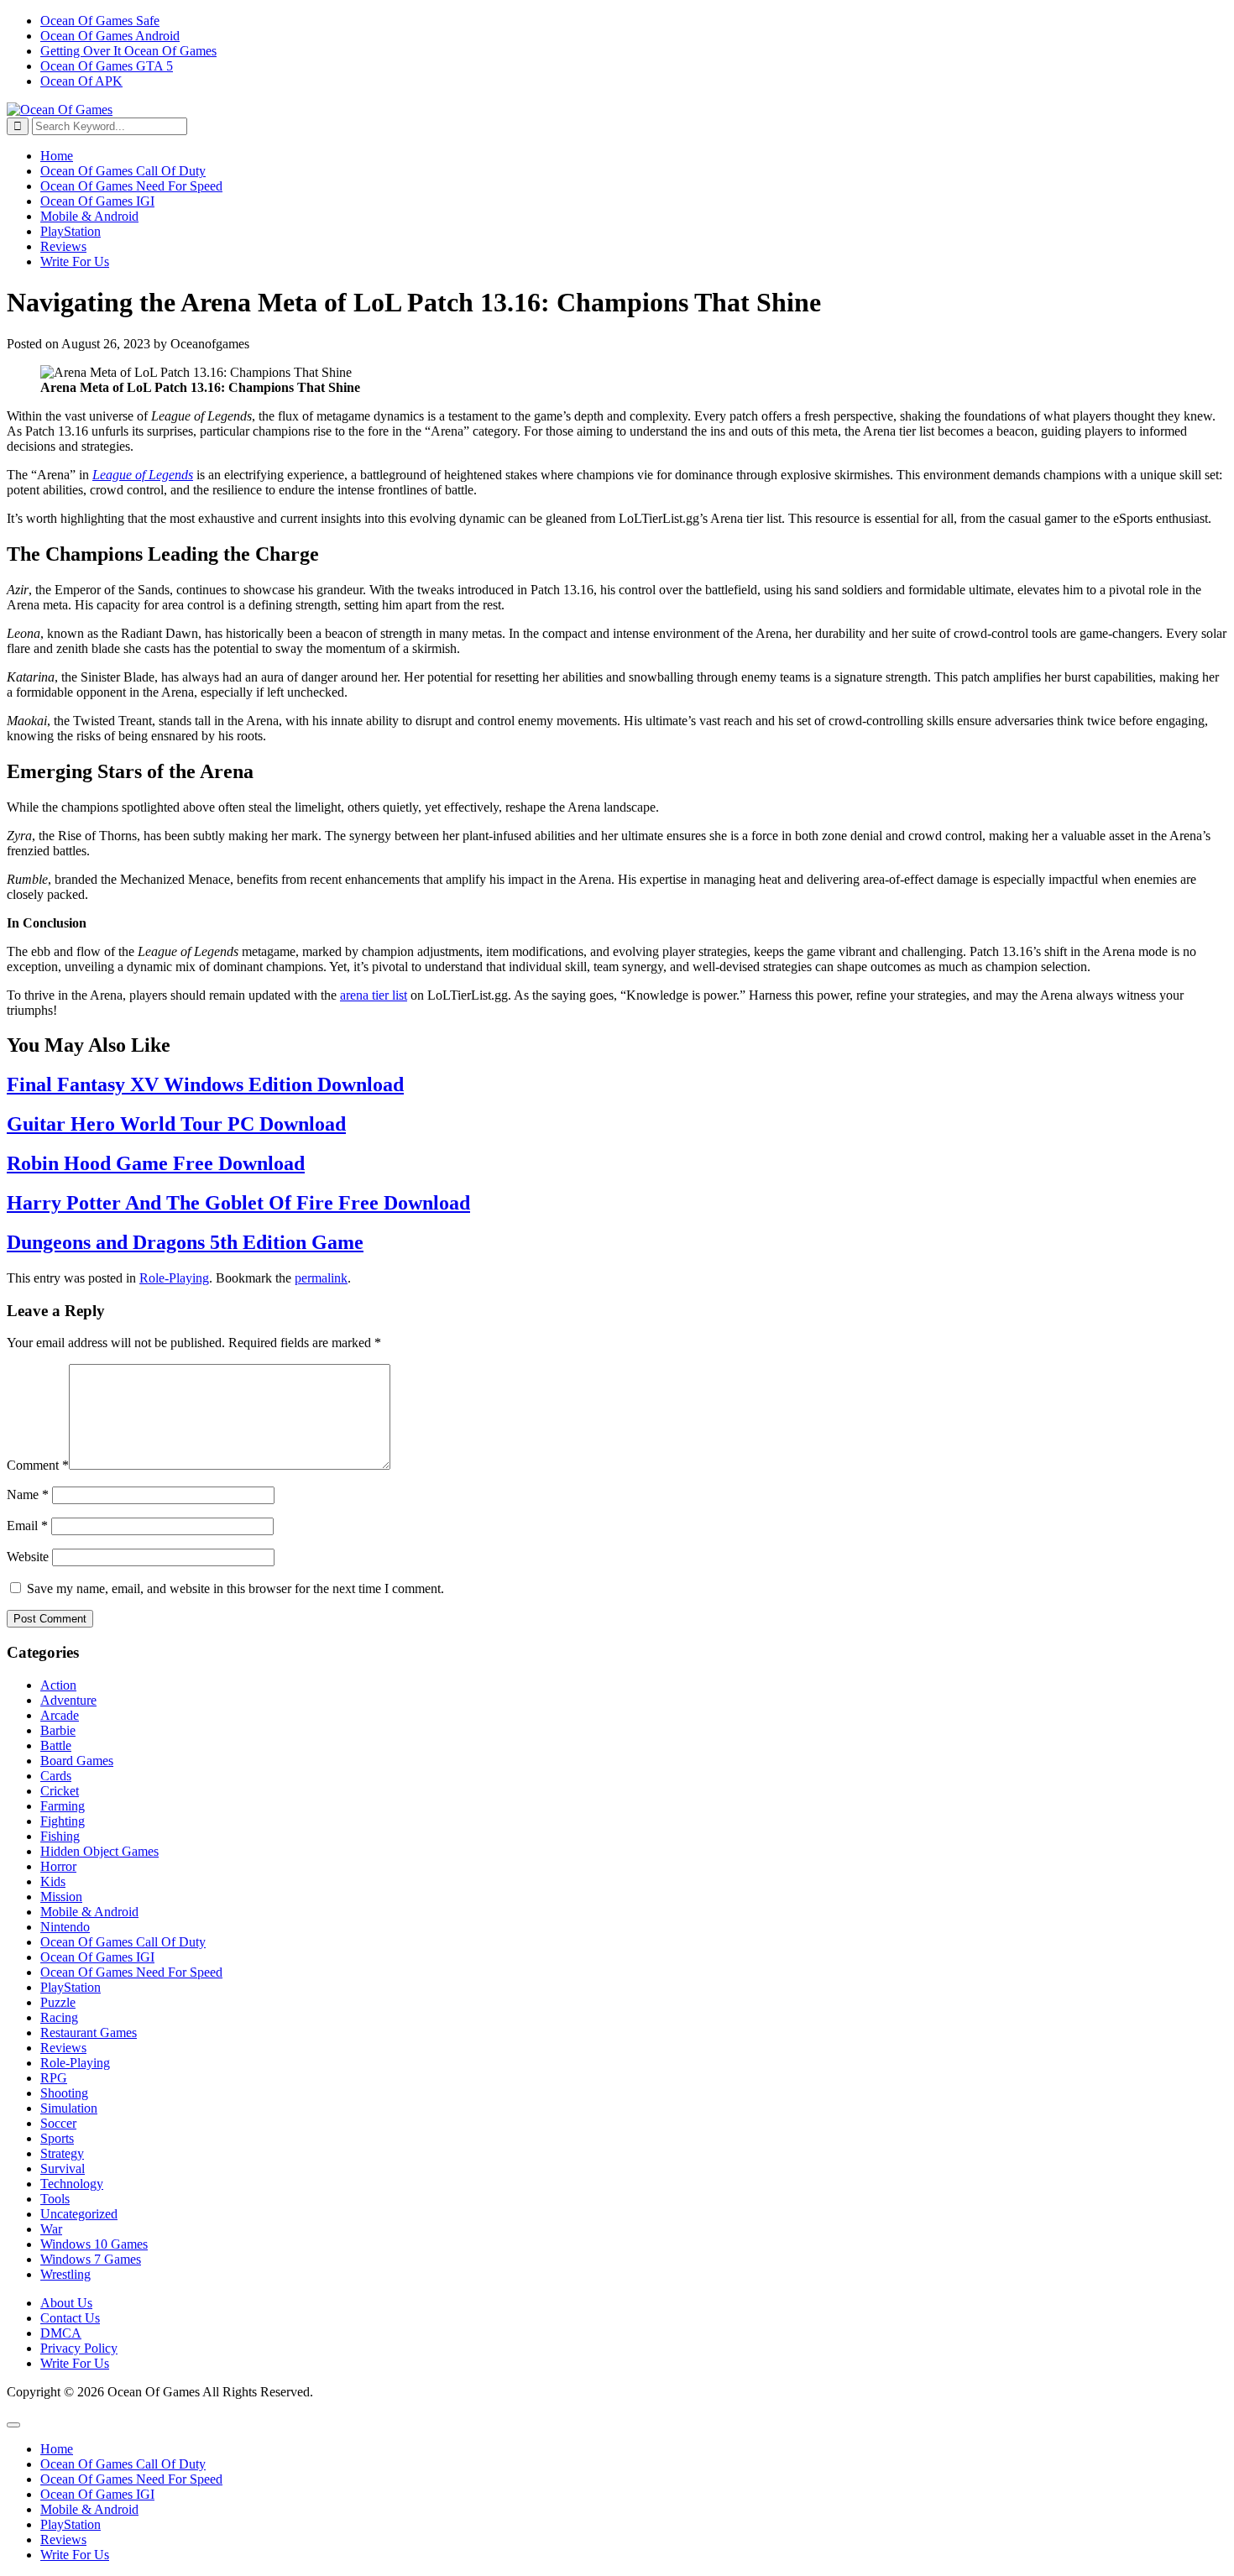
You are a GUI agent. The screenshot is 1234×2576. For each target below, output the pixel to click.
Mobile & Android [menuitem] (89, 2509)
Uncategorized (79, 2214)
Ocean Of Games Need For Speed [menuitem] (131, 2479)
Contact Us (70, 2318)
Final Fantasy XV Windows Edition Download (205, 1084)
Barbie (58, 1730)
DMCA (61, 2333)
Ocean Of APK (81, 81)
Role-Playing (174, 1278)
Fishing (60, 1836)
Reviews (63, 246)
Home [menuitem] (57, 2449)
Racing (59, 2017)
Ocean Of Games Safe (100, 21)
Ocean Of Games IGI (97, 201)
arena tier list (374, 995)
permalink (321, 1278)
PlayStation (71, 231)
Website (28, 1557)
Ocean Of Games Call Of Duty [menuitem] (123, 2464)
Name (28, 1494)
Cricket (60, 1791)
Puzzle (58, 2002)
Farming (63, 1806)
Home (57, 156)
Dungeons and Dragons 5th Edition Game (185, 1242)
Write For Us (75, 261)
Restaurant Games (89, 2033)
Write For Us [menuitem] (75, 2555)
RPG (54, 2078)
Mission (61, 1897)
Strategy (62, 2153)
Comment (38, 1465)
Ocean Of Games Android (110, 36)
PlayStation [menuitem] (71, 2524)
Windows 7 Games (91, 2259)
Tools (55, 2199)
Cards (56, 1776)
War (51, 2229)
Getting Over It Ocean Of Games (128, 51)
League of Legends (143, 475)
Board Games (77, 1761)
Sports (57, 2138)
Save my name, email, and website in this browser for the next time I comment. (235, 1588)
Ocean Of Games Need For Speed (131, 186)
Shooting (64, 2093)
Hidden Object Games (99, 1851)
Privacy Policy (79, 2348)
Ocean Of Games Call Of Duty (123, 171)
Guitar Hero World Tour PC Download (176, 1124)
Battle (56, 1745)
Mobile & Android (89, 216)
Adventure (68, 1700)
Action (58, 1685)
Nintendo (65, 1927)
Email (27, 1526)
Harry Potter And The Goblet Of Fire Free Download (238, 1203)
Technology (72, 2184)
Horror (58, 1866)
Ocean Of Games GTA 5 (107, 66)
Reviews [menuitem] (63, 2539)
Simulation (69, 2108)
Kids (53, 1881)
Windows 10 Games (94, 2244)
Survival (63, 2168)
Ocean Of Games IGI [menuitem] (97, 2494)
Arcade (60, 1715)
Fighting (63, 1821)
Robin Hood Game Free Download (156, 1163)
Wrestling (65, 2274)
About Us (66, 2303)
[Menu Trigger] (13, 2425)
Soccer (58, 2123)
